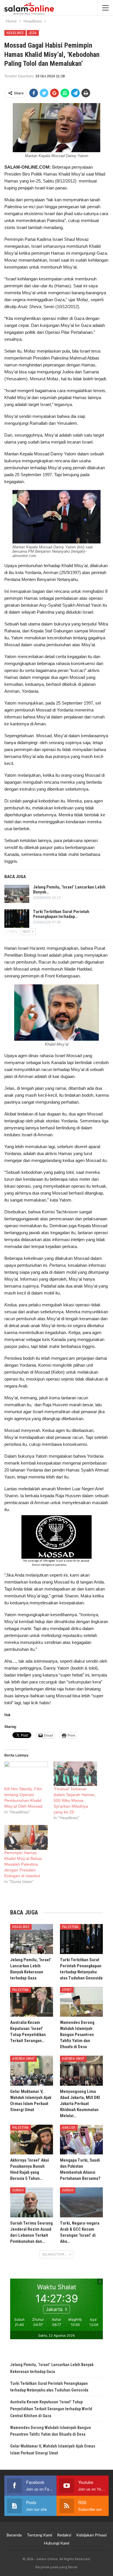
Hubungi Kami (57, 2543)
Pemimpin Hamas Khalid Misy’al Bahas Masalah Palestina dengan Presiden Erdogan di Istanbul (23, 1864)
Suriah (18, 2190)
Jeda (33, 33)
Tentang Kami (39, 2535)
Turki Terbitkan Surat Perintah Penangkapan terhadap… (61, 914)
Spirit (67, 1990)
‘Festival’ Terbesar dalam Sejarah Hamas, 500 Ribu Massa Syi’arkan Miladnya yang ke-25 (75, 1800)
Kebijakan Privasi (91, 2535)
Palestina (70, 1927)
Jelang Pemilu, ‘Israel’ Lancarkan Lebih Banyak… (69, 890)
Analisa (69, 2128)
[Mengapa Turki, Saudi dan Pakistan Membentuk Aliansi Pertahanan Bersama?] (81, 2140)
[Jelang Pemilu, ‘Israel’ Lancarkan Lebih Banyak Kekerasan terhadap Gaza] (17, 894)
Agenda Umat (23, 2059)
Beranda (14, 2535)
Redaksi (64, 2535)
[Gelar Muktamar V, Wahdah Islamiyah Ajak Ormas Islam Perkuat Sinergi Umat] (32, 2071)
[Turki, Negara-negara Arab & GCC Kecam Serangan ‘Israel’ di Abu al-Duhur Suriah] (81, 2202)
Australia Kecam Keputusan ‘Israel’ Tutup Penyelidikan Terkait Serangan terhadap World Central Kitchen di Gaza (51, 2409)
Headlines (15, 33)
